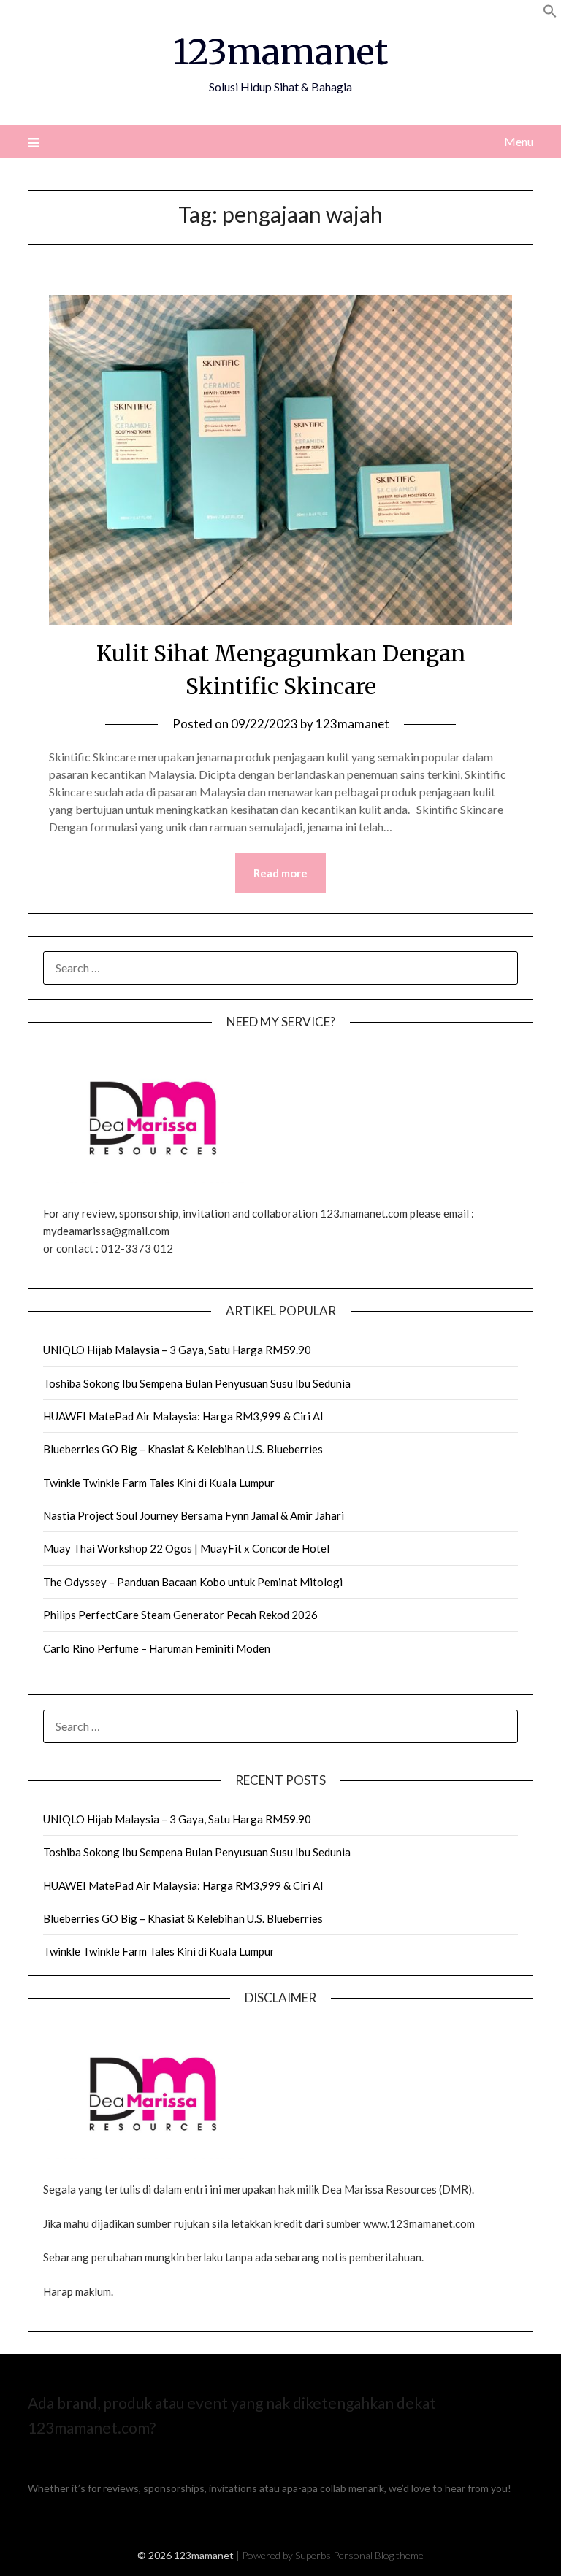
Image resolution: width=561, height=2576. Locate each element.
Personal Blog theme (378, 2555)
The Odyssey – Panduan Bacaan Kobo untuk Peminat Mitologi (193, 1582)
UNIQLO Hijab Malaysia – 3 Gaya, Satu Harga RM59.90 (177, 1350)
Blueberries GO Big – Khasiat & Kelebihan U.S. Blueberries (183, 1449)
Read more (280, 873)
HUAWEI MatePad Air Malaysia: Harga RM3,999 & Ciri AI (183, 1416)
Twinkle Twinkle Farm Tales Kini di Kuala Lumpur (159, 1483)
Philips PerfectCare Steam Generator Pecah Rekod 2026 (180, 1615)
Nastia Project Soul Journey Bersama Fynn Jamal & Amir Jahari (194, 1515)
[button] (550, 14)
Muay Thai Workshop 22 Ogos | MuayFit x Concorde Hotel (186, 1548)
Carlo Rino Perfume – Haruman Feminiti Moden (157, 1648)
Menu (518, 141)
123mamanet (280, 52)
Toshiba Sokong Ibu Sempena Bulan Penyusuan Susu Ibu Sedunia (197, 1383)
